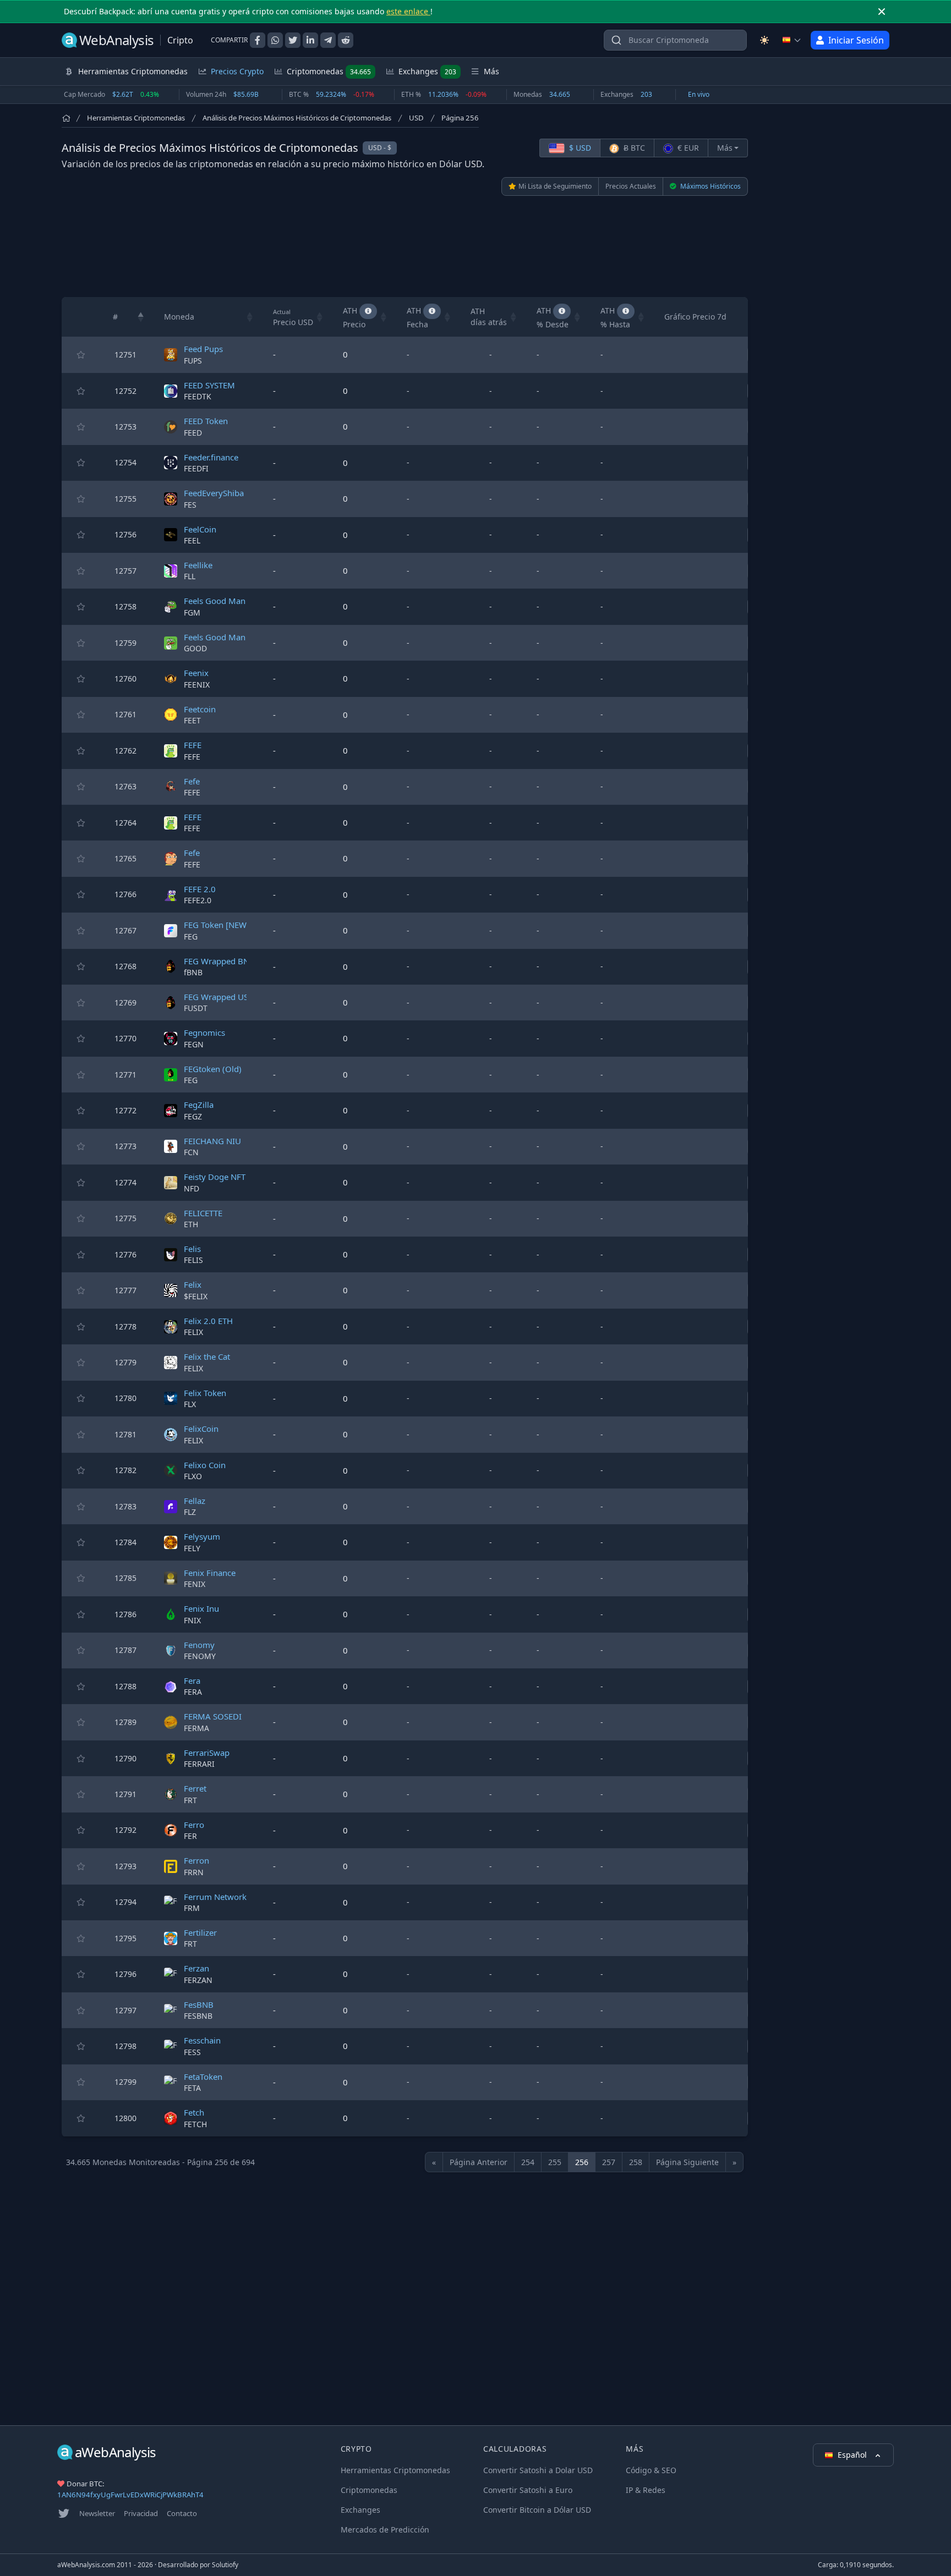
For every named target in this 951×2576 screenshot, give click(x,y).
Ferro (194, 1825)
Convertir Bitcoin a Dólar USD (537, 2510)
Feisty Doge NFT (215, 1177)
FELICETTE (203, 1213)
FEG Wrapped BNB (219, 961)
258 (636, 2162)
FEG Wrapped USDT (221, 997)
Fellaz (195, 1501)
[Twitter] (64, 2513)
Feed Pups (203, 349)
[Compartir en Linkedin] (310, 40)
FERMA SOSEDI (213, 1716)
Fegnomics (204, 1032)
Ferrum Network (215, 1897)
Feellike (198, 565)
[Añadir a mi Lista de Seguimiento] (81, 355)
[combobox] (675, 40)
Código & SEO (651, 2470)
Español (853, 2455)
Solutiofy (225, 2565)
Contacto (182, 2513)
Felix (193, 1284)
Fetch (194, 2112)
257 (609, 2162)
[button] (141, 317)
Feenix (196, 673)
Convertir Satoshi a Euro (528, 2490)
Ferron (196, 1860)
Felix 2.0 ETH (208, 1321)
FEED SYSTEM (209, 385)
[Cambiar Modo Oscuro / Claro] (764, 40)
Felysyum (202, 1536)
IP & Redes (646, 2490)
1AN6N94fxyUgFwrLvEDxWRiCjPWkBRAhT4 (130, 2495)
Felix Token (205, 1393)
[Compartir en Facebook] (258, 40)
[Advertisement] (405, 246)
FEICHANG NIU (212, 1141)
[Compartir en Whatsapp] (275, 40)
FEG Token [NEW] (217, 925)
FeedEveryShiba (214, 493)
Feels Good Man (215, 601)
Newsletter (97, 2513)
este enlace (408, 11)
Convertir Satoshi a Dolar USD (538, 2470)
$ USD (579, 148)
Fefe (192, 781)
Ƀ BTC (633, 148)
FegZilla (199, 1105)
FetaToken (203, 2077)
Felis (192, 1249)
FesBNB (199, 2004)
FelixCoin (201, 1429)
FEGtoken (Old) (213, 1069)
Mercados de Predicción (385, 2530)
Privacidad (141, 2513)
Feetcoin (200, 709)
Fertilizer (200, 1932)
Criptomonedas (329, 71)
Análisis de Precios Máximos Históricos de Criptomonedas (297, 118)
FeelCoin (200, 529)
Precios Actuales (631, 186)
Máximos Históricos (710, 186)
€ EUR (687, 148)
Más (725, 148)
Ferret (195, 1788)
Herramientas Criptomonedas (136, 118)
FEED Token (206, 421)
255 (555, 2162)
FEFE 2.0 (200, 889)
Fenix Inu (201, 1608)
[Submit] (616, 43)
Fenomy (199, 1645)
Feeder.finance (211, 457)
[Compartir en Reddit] (346, 40)
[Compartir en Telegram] (328, 40)
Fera (192, 1680)
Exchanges (427, 71)
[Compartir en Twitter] (293, 40)
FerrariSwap (207, 1753)
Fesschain (202, 2040)
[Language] (792, 40)
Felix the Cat (207, 1356)
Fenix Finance (210, 1573)
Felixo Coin (205, 1465)
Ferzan (196, 1968)
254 (528, 2162)
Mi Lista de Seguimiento (555, 186)
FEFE (193, 745)
